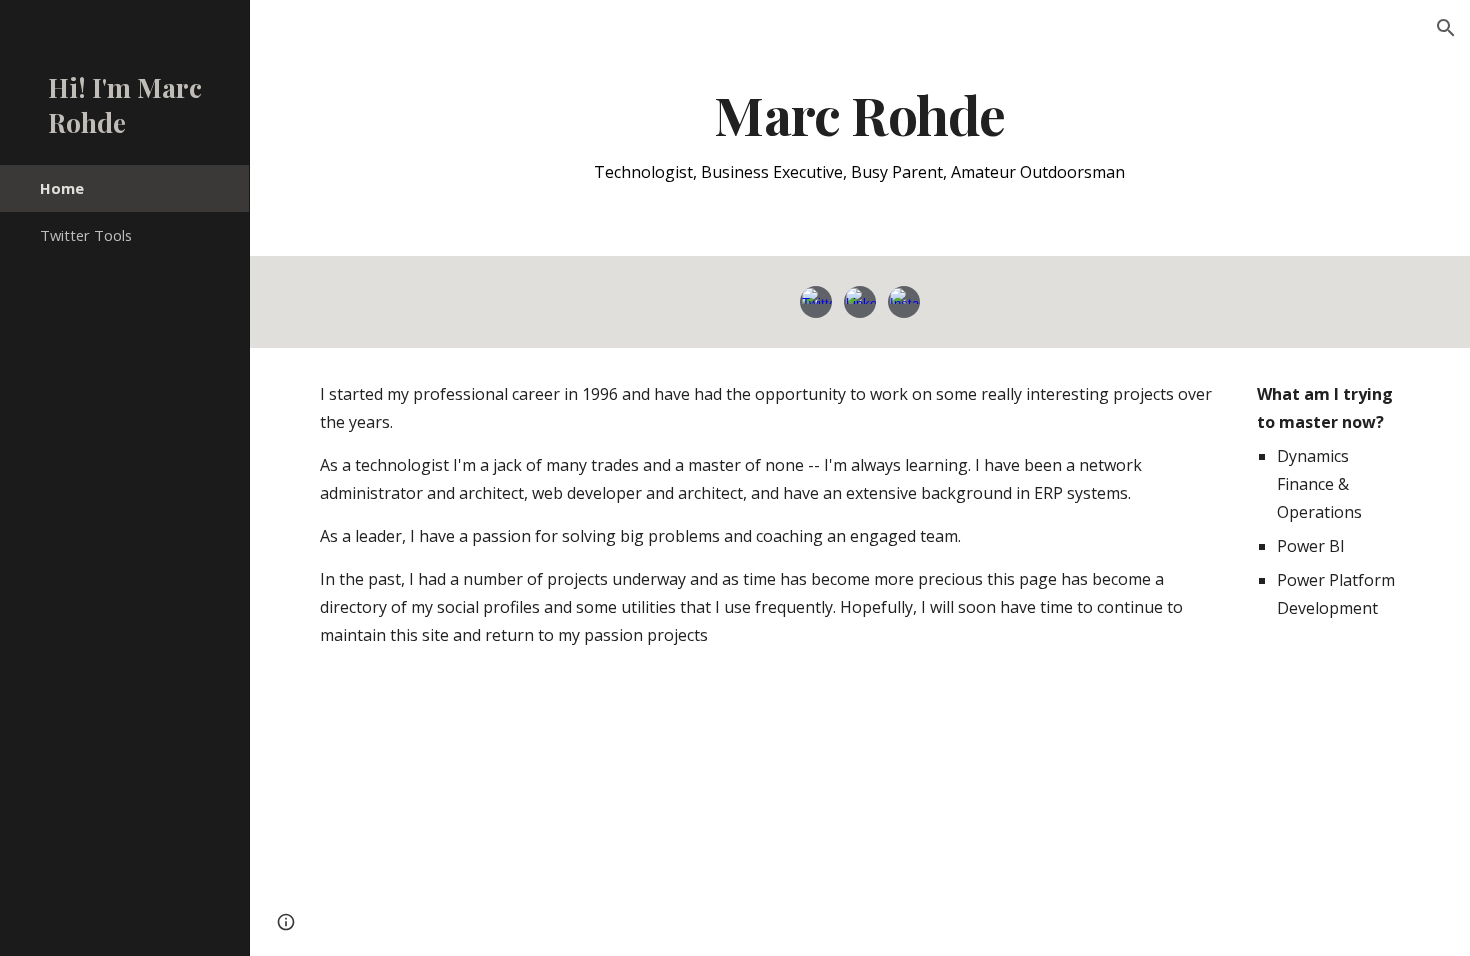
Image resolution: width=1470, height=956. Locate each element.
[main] (859, 135)
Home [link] (62, 188)
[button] (1446, 28)
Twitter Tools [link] (86, 235)
